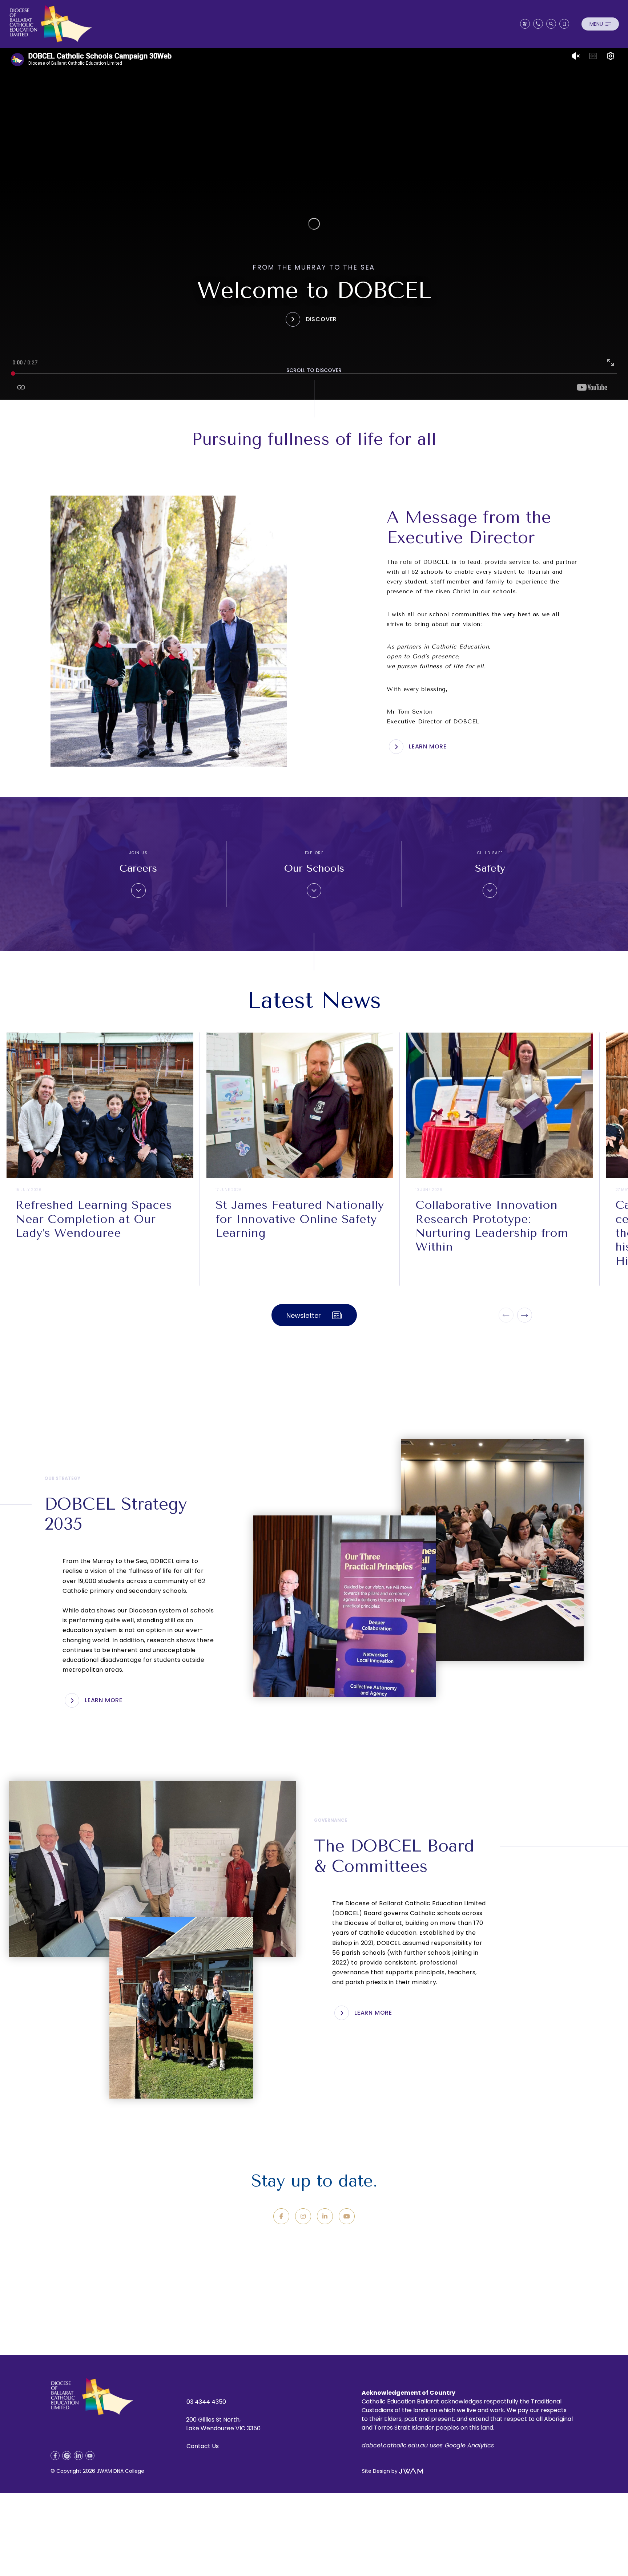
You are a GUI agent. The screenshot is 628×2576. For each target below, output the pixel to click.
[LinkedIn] (325, 2216)
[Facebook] (281, 2216)
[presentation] (506, 1315)
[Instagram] (303, 2216)
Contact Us (203, 2446)
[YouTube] (347, 2216)
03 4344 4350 (206, 2402)
